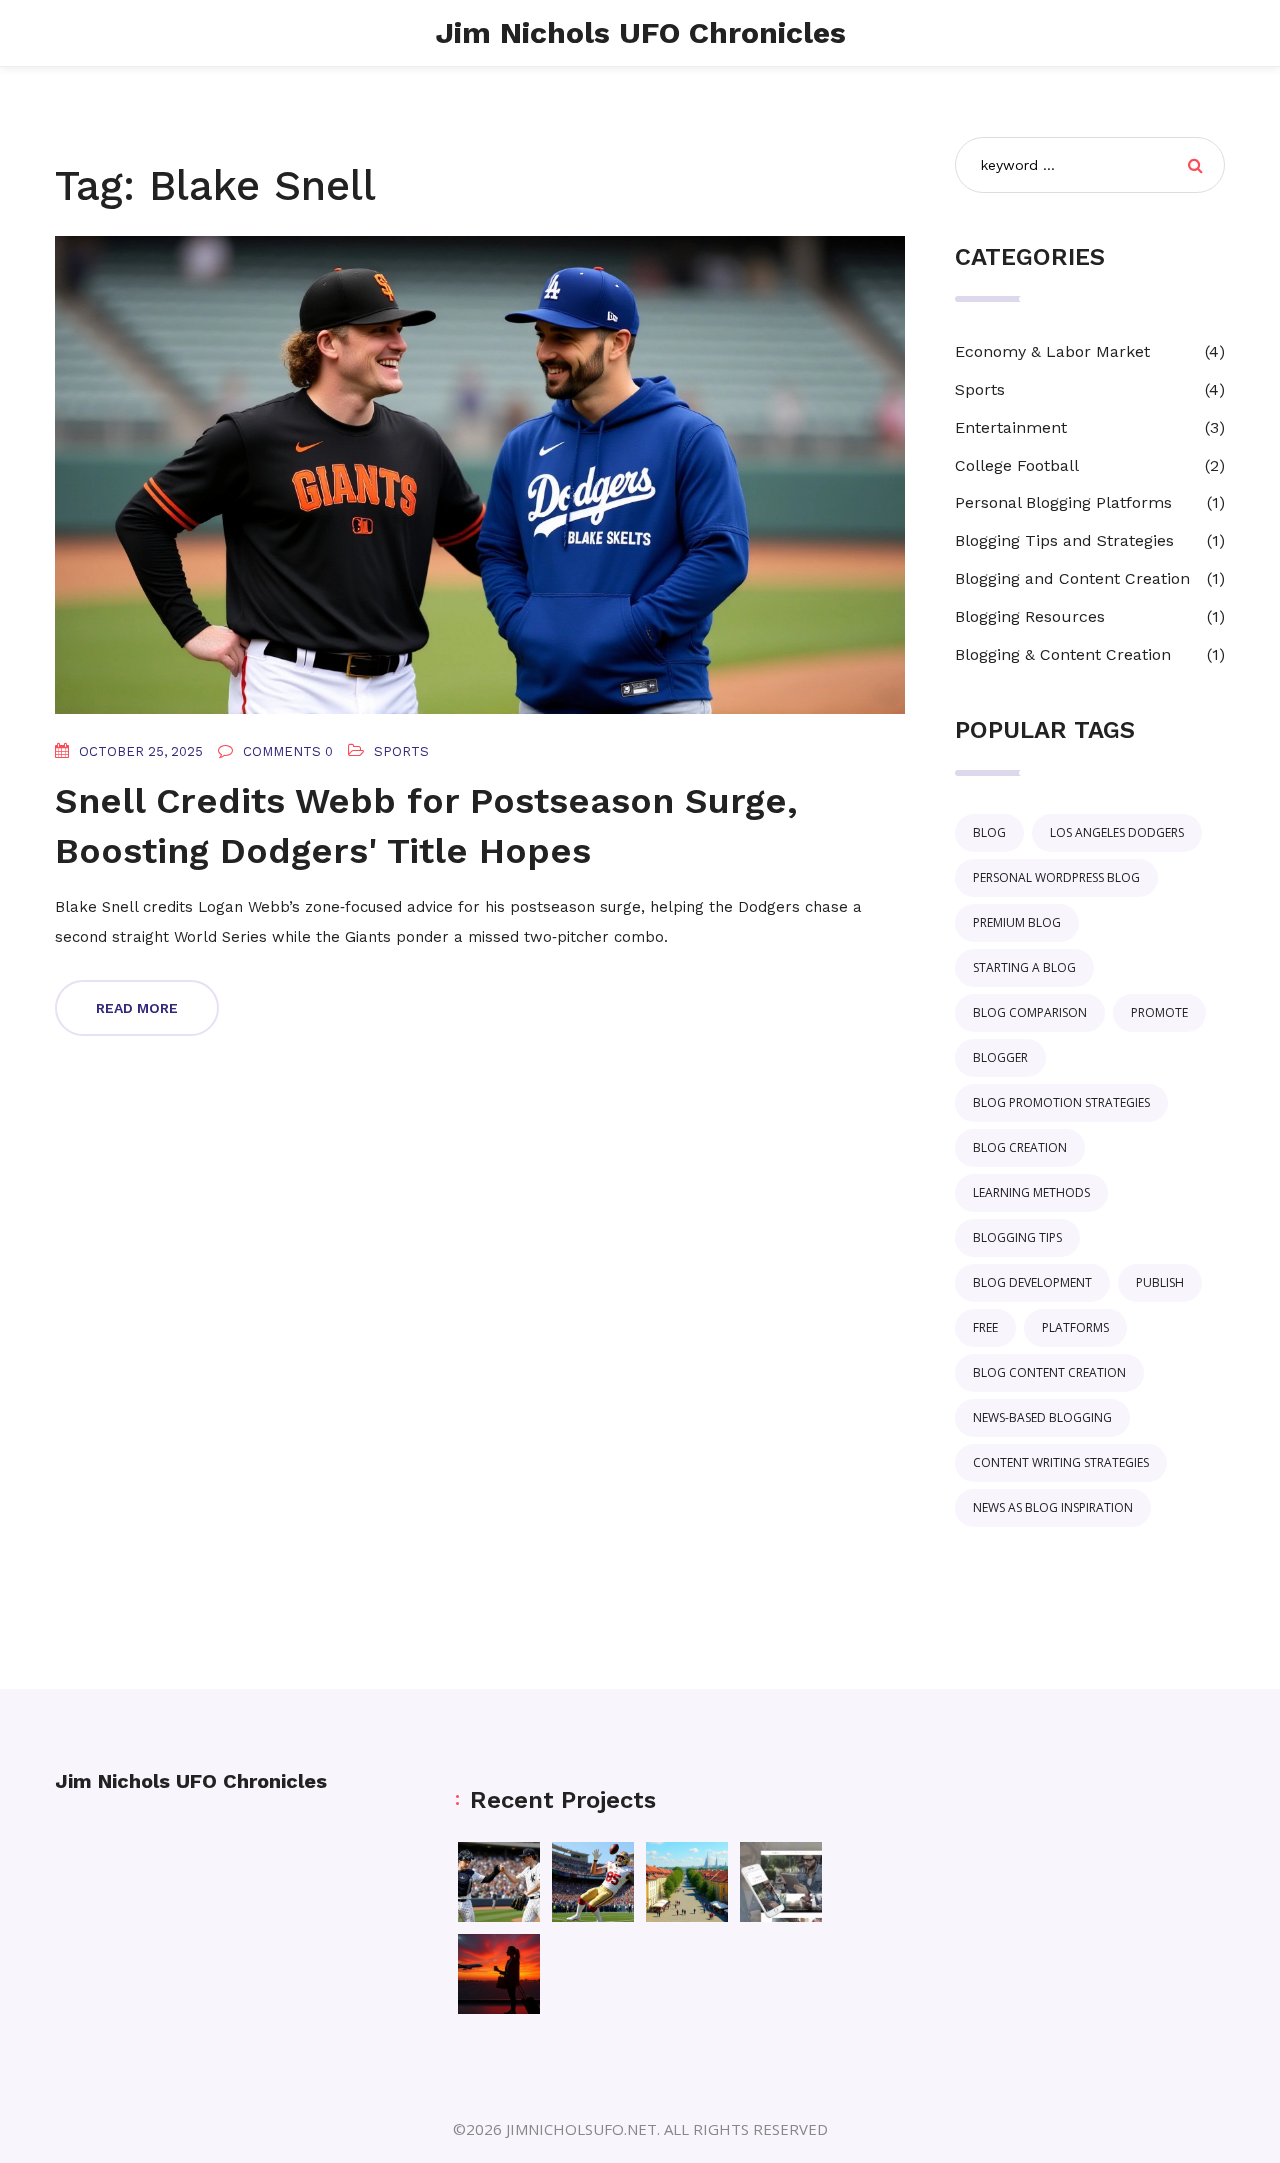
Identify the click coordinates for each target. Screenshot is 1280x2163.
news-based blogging (1042, 1417)
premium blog (1017, 922)
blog (989, 832)
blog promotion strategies (1061, 1102)
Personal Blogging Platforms (1063, 502)
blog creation (1020, 1147)
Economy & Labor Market (1052, 351)
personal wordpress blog (1056, 877)
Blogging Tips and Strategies (1064, 540)
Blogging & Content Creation (1063, 654)
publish (1160, 1282)
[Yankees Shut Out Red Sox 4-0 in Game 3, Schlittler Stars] (499, 1882)
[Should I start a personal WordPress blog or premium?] (781, 1882)
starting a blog (1024, 967)
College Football (1017, 465)
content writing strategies (1061, 1462)
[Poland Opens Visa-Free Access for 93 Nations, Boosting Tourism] (687, 1882)
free (985, 1327)
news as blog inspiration (1053, 1507)
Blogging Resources (1030, 616)
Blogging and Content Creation (1072, 578)
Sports (401, 751)
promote (1159, 1012)
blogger (1000, 1057)
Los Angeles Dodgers (1117, 832)
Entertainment (1011, 427)
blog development (1032, 1282)
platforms (1075, 1327)
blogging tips (1017, 1237)
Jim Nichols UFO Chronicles (640, 32)
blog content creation (1049, 1372)
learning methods (1031, 1192)
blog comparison (1030, 1012)
